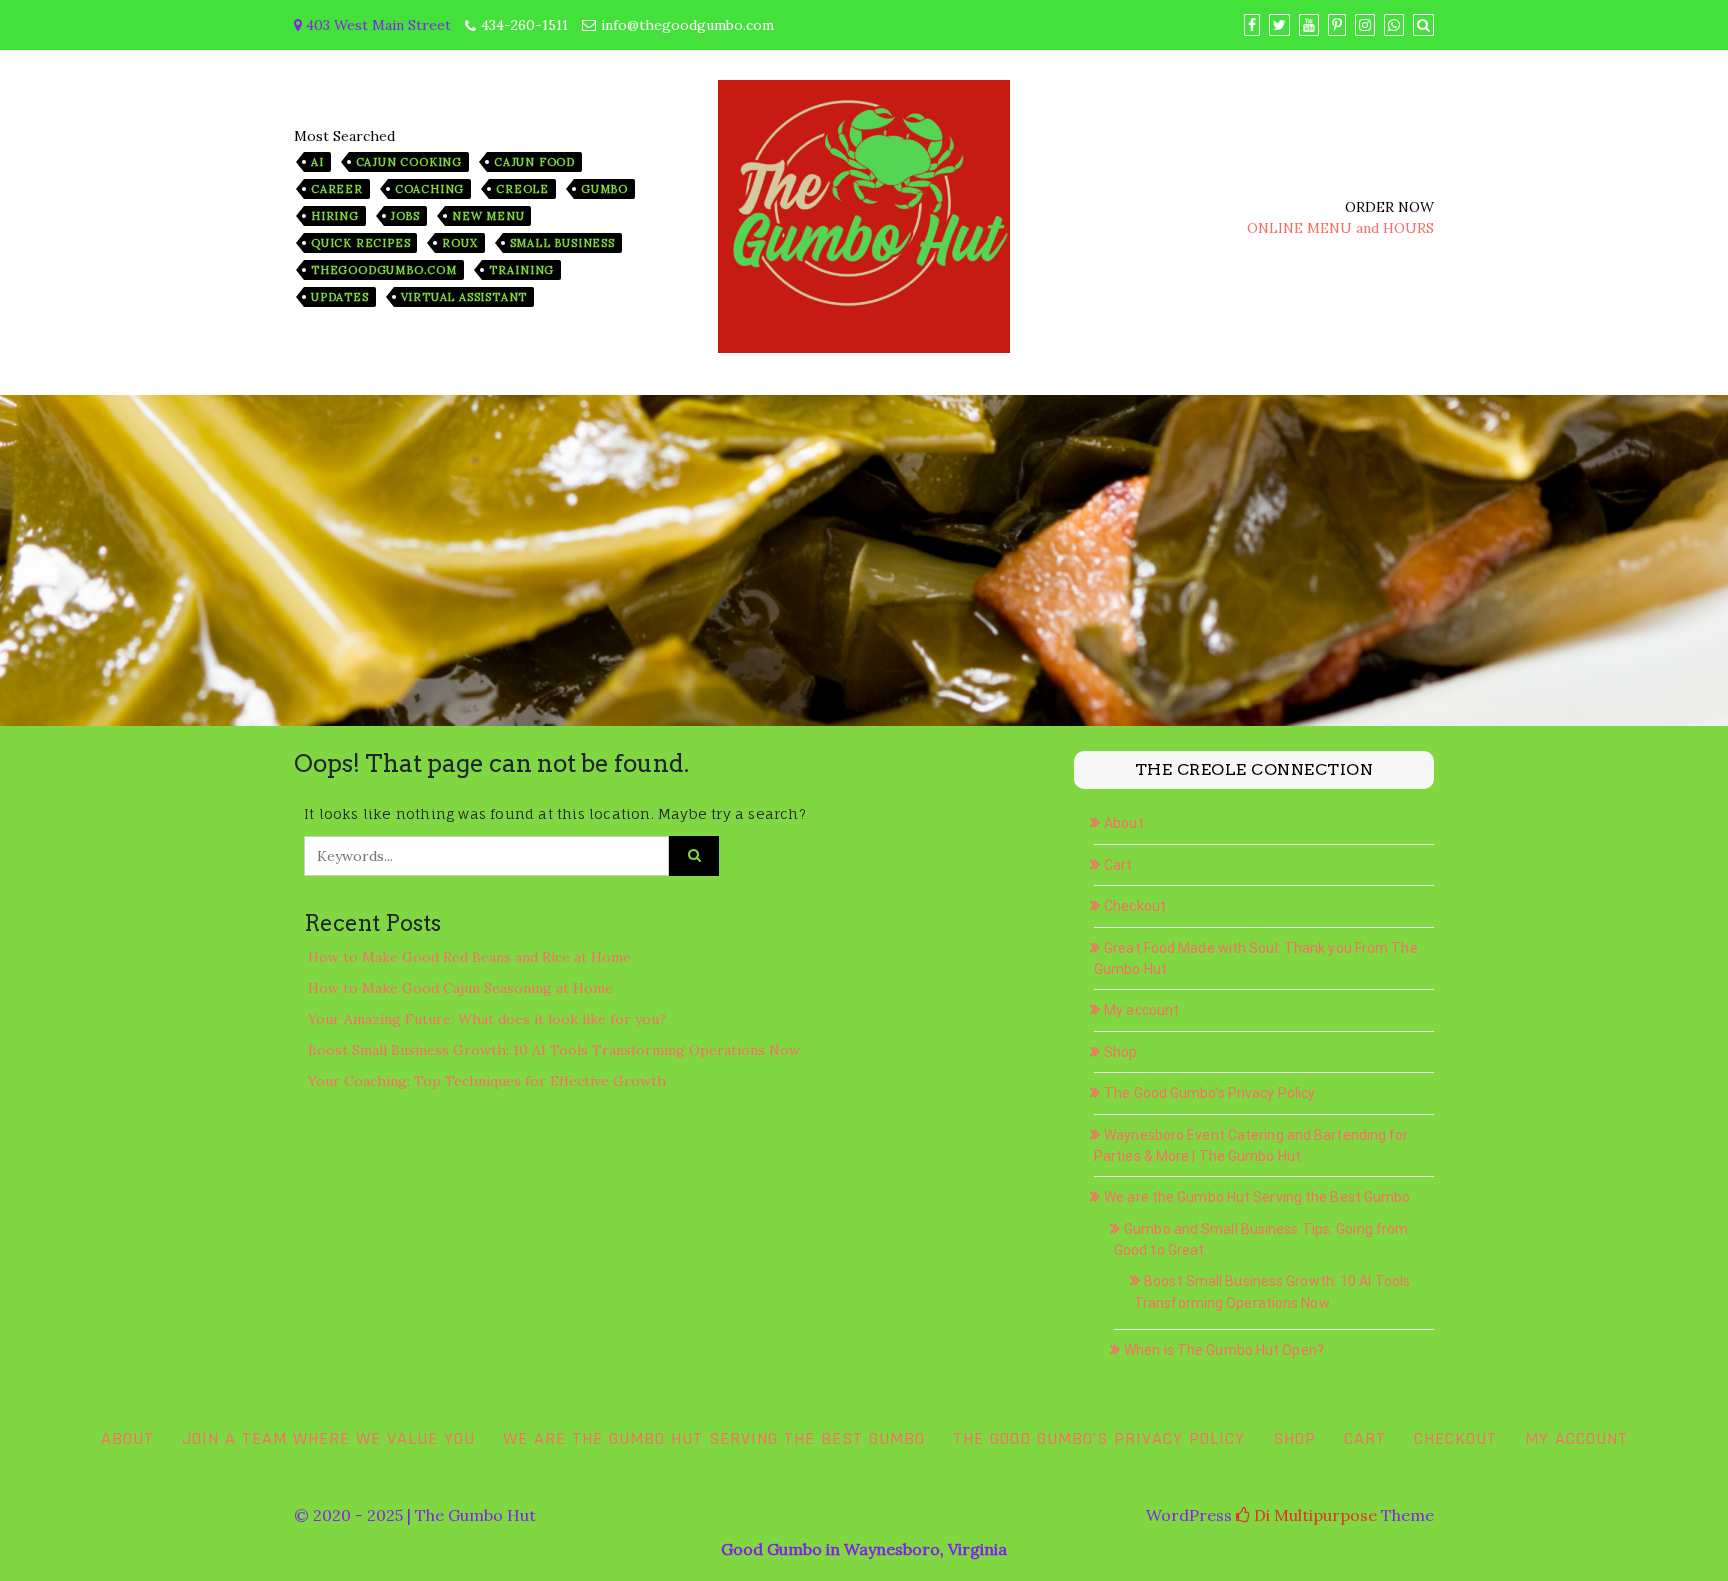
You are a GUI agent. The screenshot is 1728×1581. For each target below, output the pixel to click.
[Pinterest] (1337, 25)
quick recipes (360, 243)
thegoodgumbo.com (384, 270)
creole (522, 189)
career (337, 189)
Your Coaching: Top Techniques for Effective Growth (487, 1081)
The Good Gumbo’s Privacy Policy (1209, 1093)
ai (317, 162)
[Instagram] (1365, 25)
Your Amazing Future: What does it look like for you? (487, 1019)
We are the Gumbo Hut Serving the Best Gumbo (1257, 1197)
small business (562, 243)
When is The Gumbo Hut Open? (1224, 1350)
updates (340, 297)
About (1124, 823)
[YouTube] (1309, 25)
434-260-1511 (524, 25)
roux (459, 243)
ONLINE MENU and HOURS (1340, 228)
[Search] (1423, 25)
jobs (405, 216)
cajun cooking (409, 162)
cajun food (534, 162)
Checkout (1135, 906)
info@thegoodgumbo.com (687, 25)
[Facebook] (1252, 25)
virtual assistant (464, 297)
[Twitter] (1279, 25)
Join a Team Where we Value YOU (328, 1438)
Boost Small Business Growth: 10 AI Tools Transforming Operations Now (554, 1050)
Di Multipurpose (1313, 1515)
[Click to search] (694, 856)
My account (1141, 1010)
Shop (1120, 1052)
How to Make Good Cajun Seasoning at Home (460, 988)
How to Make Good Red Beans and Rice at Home (469, 957)
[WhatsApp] (1394, 25)
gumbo (604, 189)
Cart (1118, 865)
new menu (488, 216)
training (521, 270)
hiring (335, 216)
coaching (429, 189)
